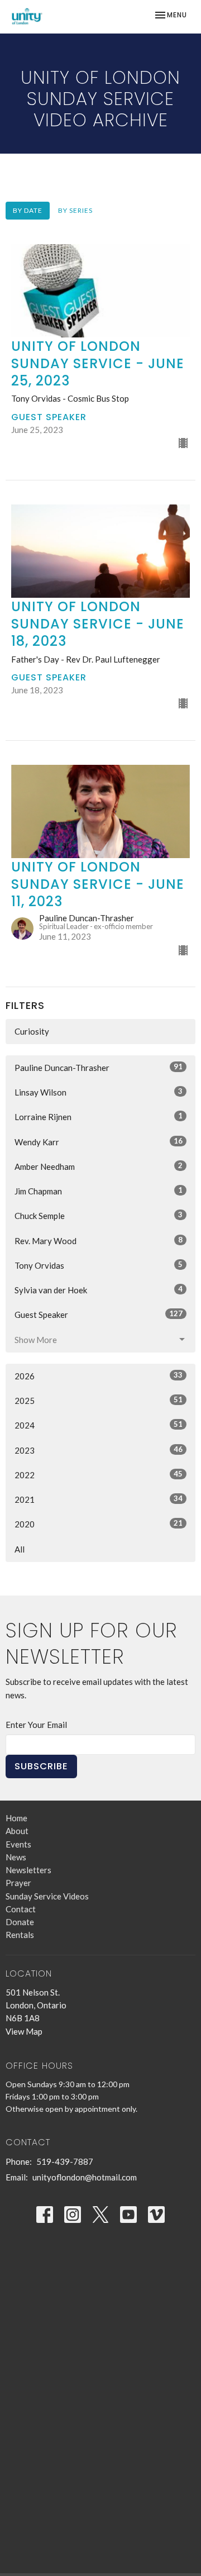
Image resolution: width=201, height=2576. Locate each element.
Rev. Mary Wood (99, 1241)
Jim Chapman (99, 1191)
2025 (99, 1400)
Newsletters (28, 1870)
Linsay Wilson (99, 1092)
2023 (99, 1450)
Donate (20, 1922)
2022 (99, 1475)
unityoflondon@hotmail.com (85, 2177)
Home (16, 1818)
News (16, 1857)
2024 (99, 1425)
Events (18, 1844)
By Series (75, 210)
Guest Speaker (99, 1314)
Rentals (20, 1935)
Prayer (18, 1883)
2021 (99, 1499)
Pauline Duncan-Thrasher (99, 1067)
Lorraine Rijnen (99, 1116)
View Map (24, 2031)
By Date (28, 210)
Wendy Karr (99, 1142)
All (20, 1549)
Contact (21, 1909)
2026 (99, 1376)
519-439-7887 (65, 2161)
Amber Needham (99, 1166)
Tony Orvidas (99, 1265)
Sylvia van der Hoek (99, 1290)
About (17, 1831)
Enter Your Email (36, 1725)
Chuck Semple (99, 1215)
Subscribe (41, 1766)
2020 (99, 1524)
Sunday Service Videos (47, 1896)
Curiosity (32, 1031)
